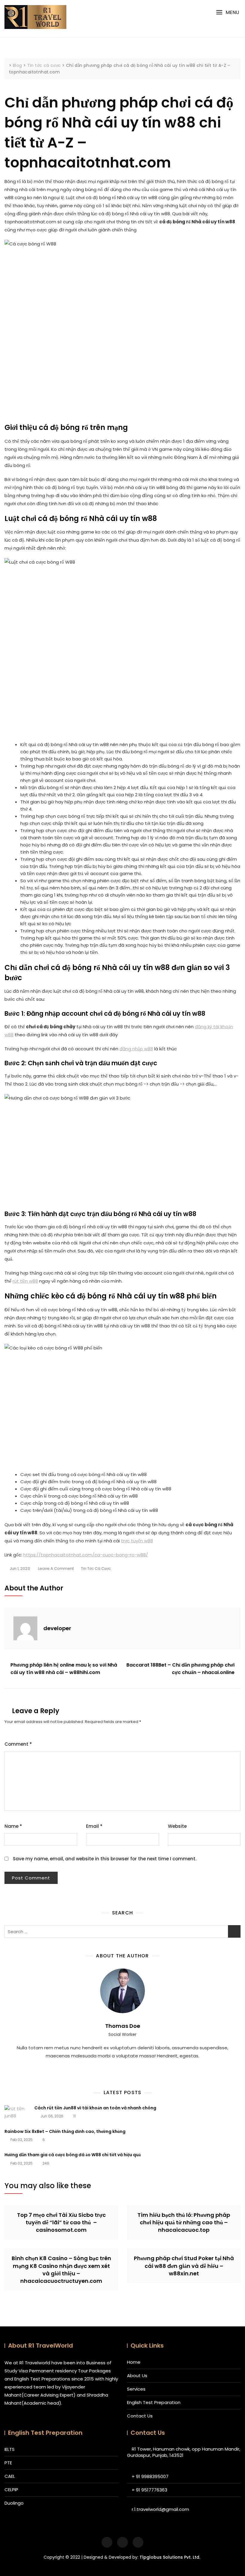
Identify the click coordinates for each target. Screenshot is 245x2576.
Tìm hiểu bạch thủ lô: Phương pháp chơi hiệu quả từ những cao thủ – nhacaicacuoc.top (184, 2222)
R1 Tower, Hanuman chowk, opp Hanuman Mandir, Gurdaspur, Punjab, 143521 (184, 2452)
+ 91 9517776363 (150, 2490)
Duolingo (14, 2503)
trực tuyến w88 (137, 1541)
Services (136, 2389)
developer (57, 1628)
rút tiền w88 (25, 1281)
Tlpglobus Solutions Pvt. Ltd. (170, 2557)
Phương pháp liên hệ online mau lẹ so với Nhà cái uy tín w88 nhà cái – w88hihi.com (64, 1669)
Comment (18, 1744)
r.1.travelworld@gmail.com (160, 2509)
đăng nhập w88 (136, 1049)
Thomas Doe (123, 2026)
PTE (8, 2463)
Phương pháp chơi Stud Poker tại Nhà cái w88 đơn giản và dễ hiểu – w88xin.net (184, 2266)
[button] (228, 12)
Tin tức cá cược (96, 1568)
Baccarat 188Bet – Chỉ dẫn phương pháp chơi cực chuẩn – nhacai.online (180, 1669)
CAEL (10, 2476)
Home (134, 2362)
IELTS (10, 2449)
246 (45, 2163)
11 (74, 2116)
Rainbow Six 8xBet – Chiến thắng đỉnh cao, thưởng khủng (65, 2131)
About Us (137, 2376)
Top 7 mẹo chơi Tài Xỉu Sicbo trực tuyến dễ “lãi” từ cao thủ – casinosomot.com (61, 2222)
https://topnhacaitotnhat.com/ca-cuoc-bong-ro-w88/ (86, 1555)
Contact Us (140, 2416)
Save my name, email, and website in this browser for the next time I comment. (105, 1859)
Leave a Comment (56, 1569)
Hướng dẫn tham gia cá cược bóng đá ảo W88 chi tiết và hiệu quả (73, 2155)
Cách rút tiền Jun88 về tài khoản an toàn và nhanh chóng (95, 2108)
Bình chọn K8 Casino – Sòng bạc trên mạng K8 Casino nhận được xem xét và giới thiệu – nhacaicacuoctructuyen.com (61, 2270)
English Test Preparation (154, 2402)
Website (177, 1826)
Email (94, 1826)
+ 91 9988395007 (150, 2476)
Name (13, 1826)
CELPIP (11, 2490)
